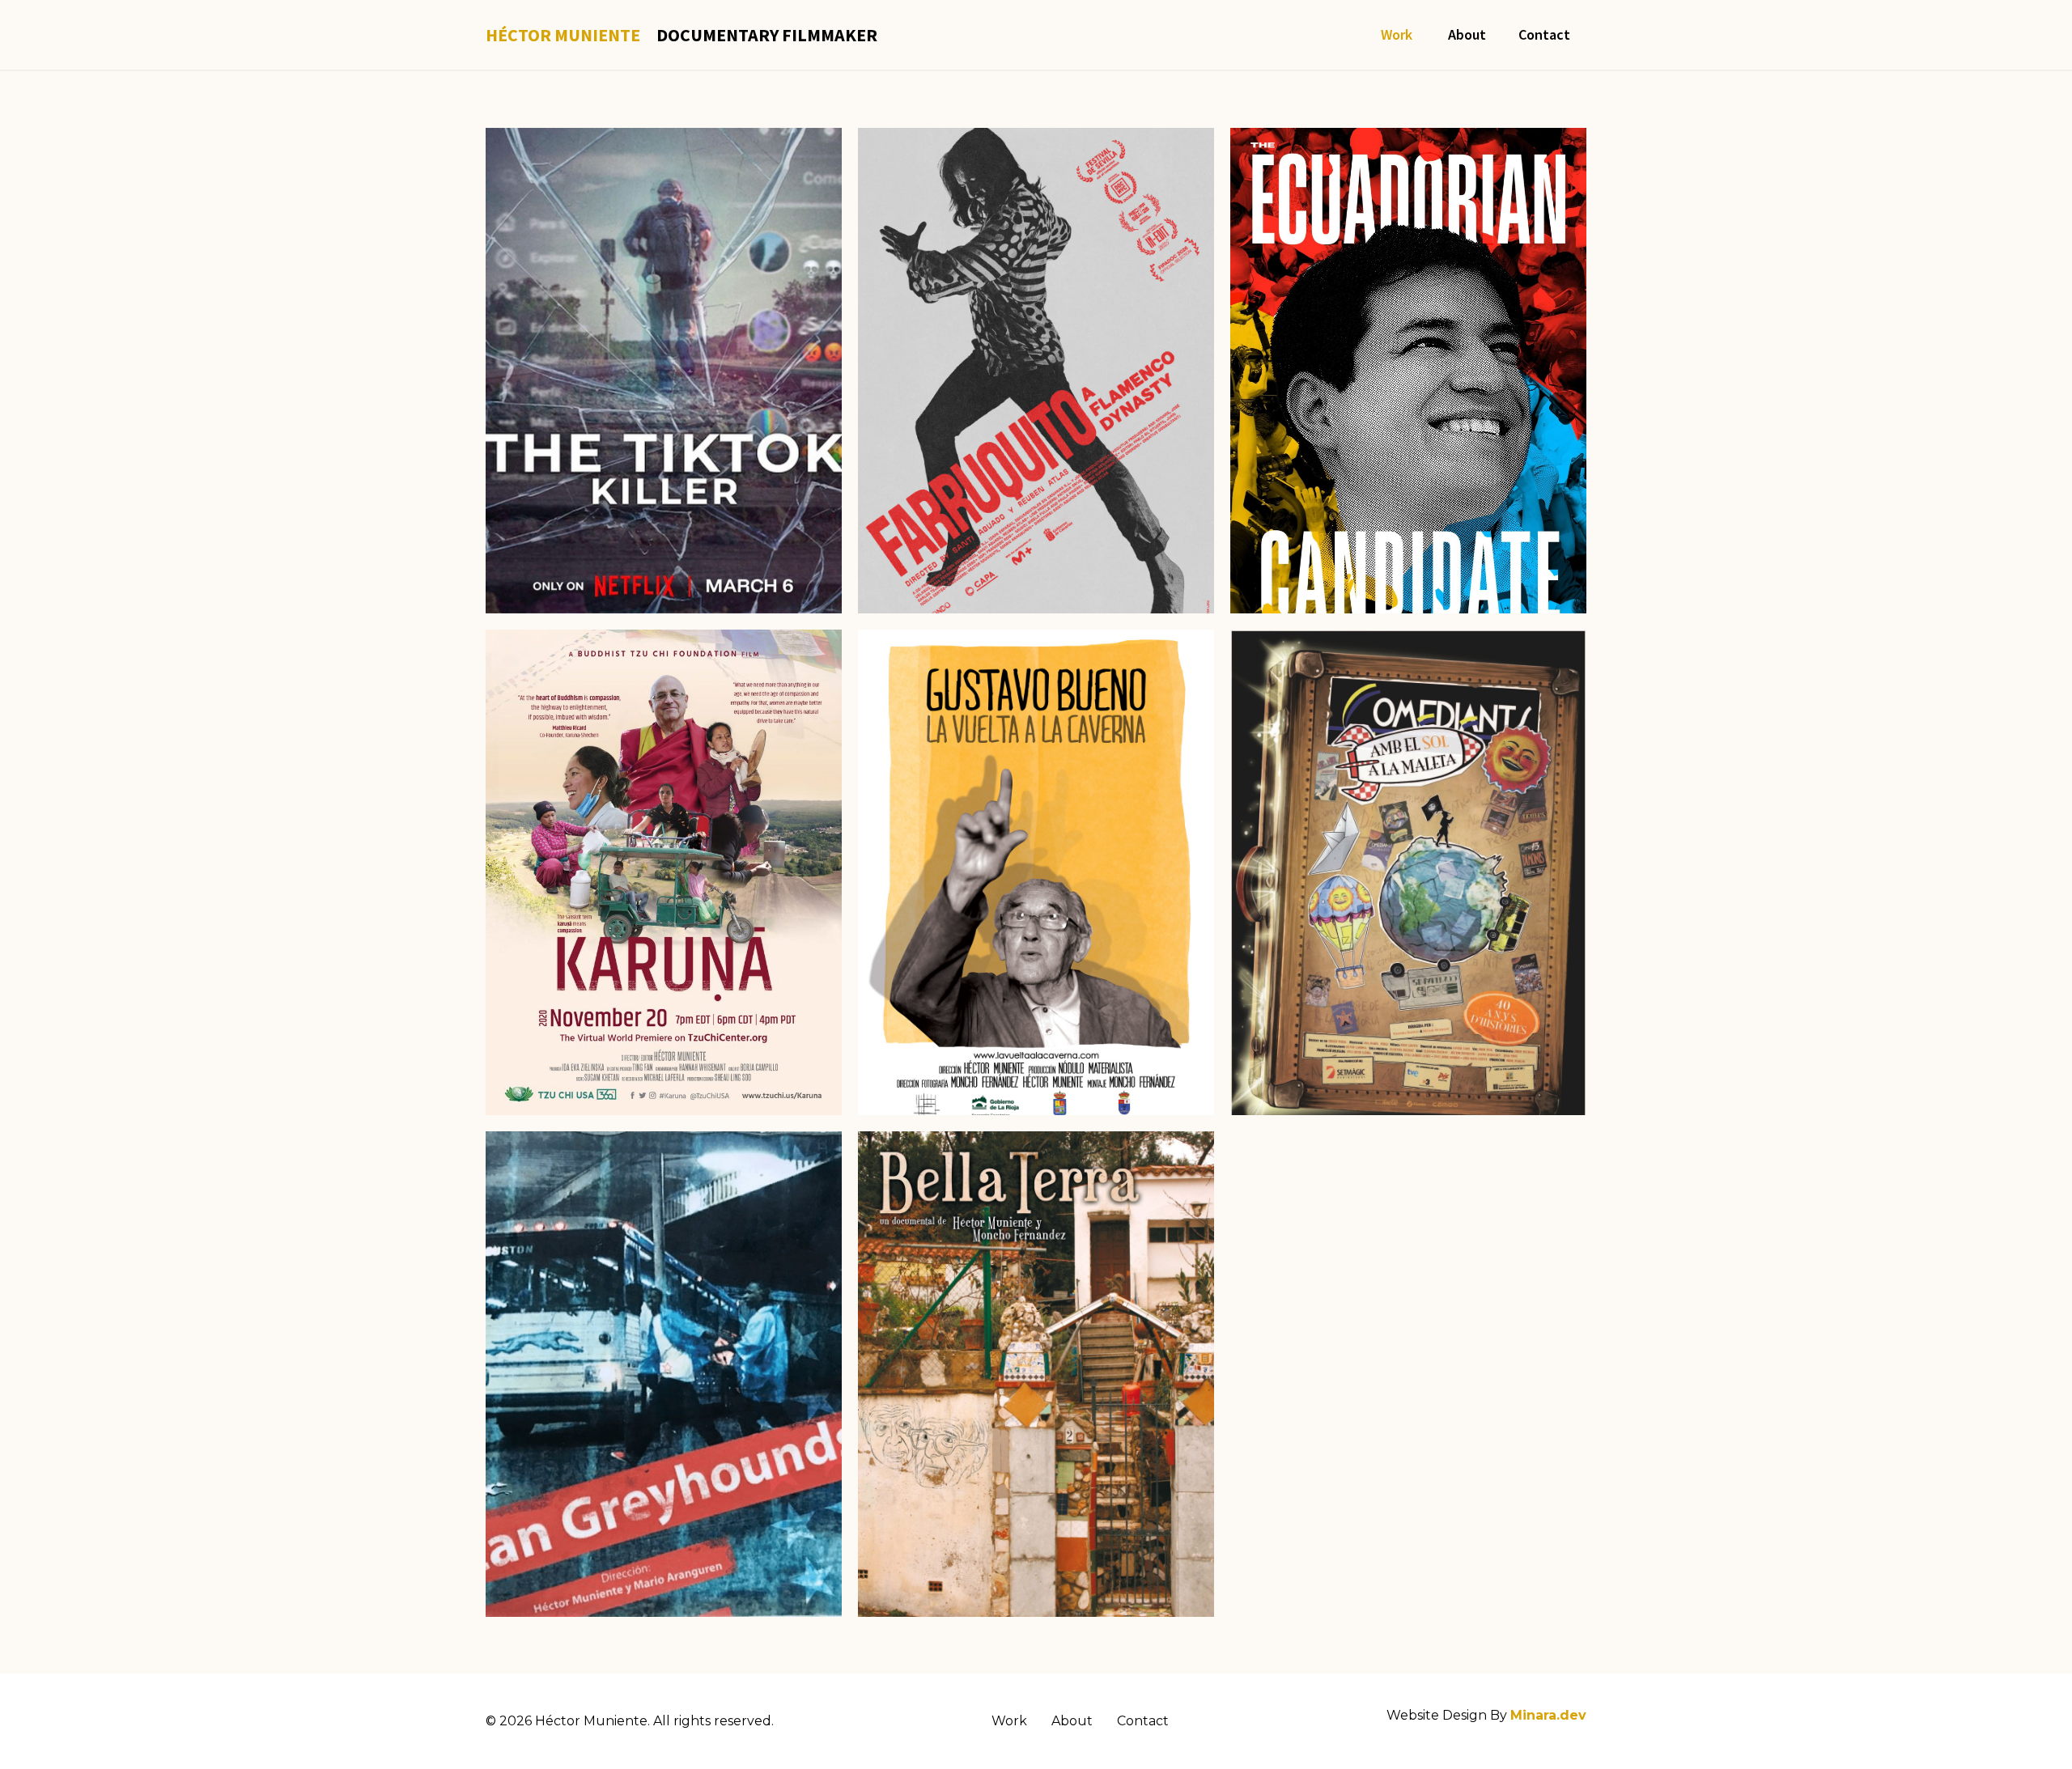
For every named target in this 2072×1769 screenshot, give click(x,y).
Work (1398, 34)
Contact (1544, 34)
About (1467, 34)
